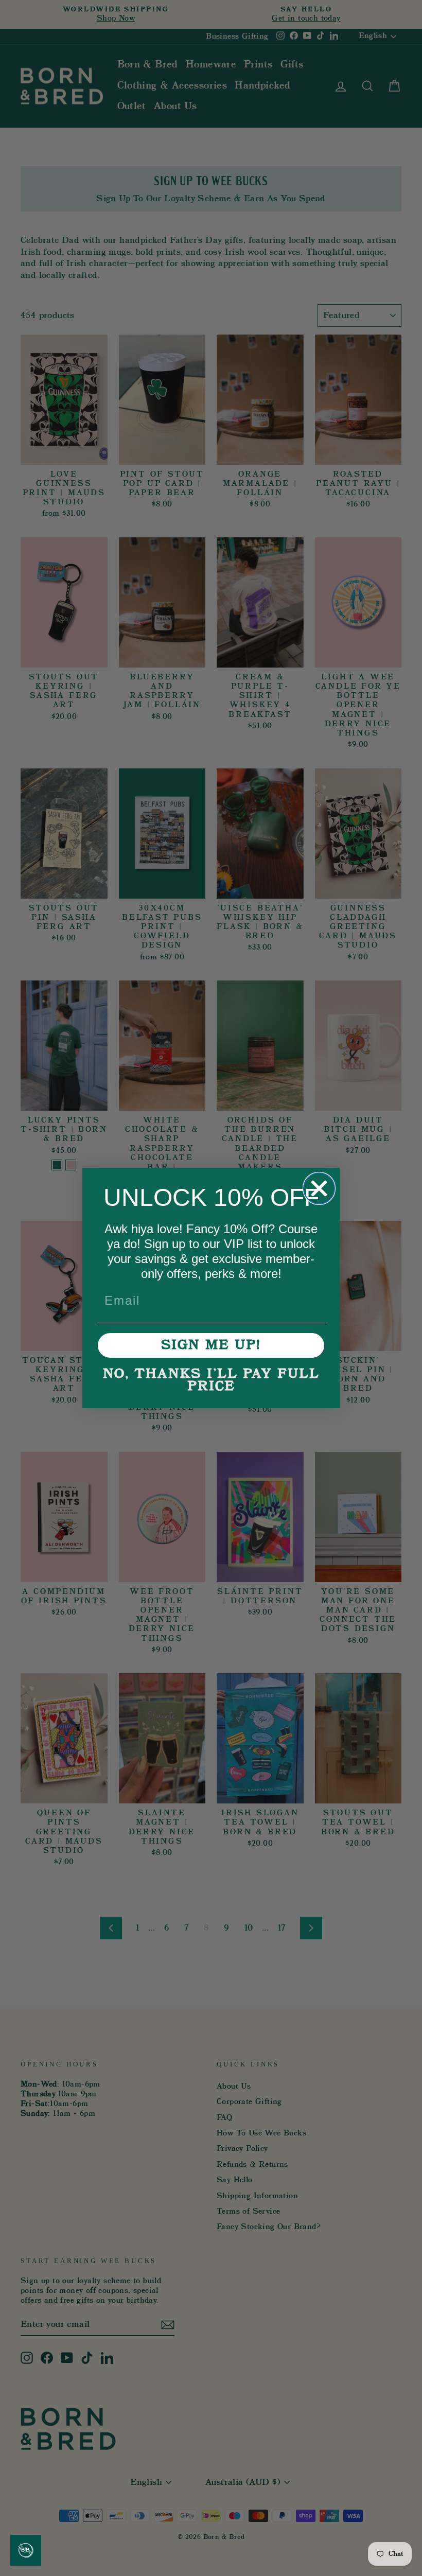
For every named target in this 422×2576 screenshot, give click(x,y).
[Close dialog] (319, 1188)
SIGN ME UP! (211, 1345)
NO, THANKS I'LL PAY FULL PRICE (211, 1380)
